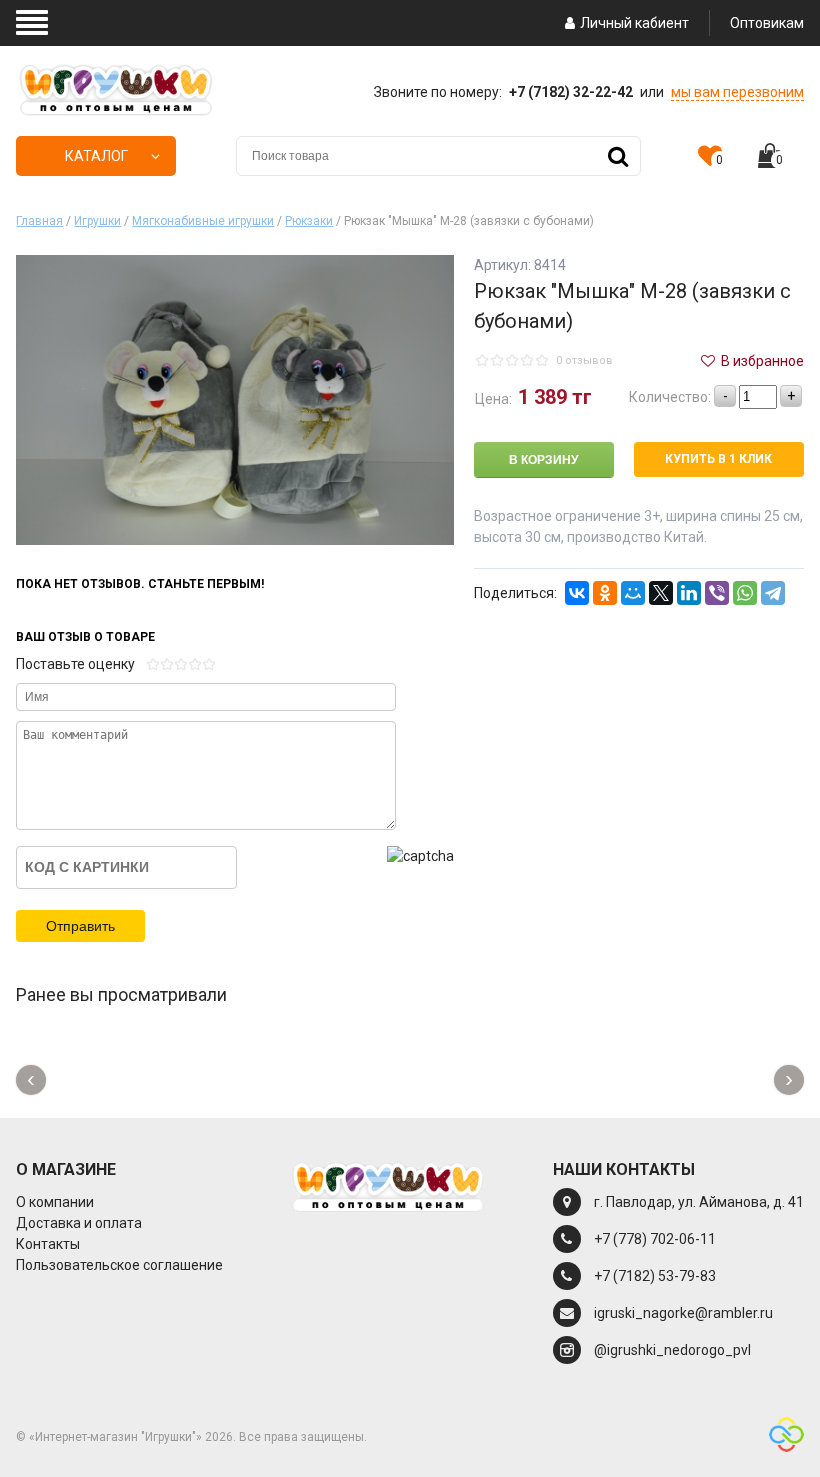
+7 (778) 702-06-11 (655, 1239)
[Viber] (717, 593)
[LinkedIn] (689, 593)
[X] (661, 593)
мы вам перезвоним (737, 92)
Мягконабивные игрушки (203, 221)
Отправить (80, 926)
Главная (39, 221)
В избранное (761, 361)
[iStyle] (786, 1437)
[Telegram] (773, 593)
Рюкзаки (309, 221)
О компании (55, 1202)
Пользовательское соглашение (119, 1265)
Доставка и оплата (79, 1223)
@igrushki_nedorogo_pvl (672, 1350)
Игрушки (97, 221)
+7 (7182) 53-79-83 (655, 1276)
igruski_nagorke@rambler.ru (683, 1313)
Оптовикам (767, 23)
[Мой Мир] (633, 593)
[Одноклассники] (605, 593)
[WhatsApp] (745, 593)
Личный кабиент (634, 23)
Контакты (48, 1244)
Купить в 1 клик (718, 459)
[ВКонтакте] (577, 593)
